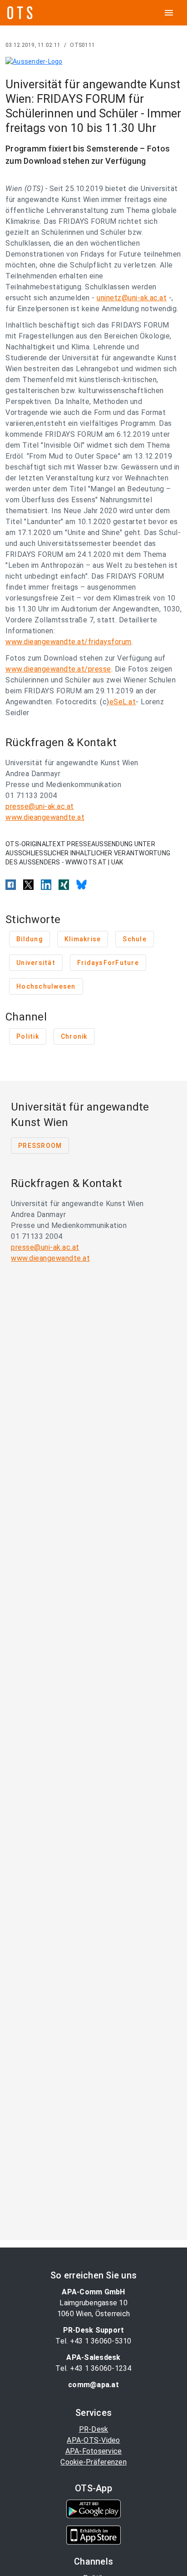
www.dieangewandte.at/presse (58, 669)
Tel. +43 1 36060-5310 (93, 2341)
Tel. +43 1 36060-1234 (93, 2368)
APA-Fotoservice (94, 2451)
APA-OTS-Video (93, 2440)
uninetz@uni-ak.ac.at (132, 298)
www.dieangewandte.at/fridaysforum (69, 642)
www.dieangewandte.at (45, 817)
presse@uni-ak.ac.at (40, 806)
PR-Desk (94, 2429)
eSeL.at (123, 702)
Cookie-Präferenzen (93, 2462)
